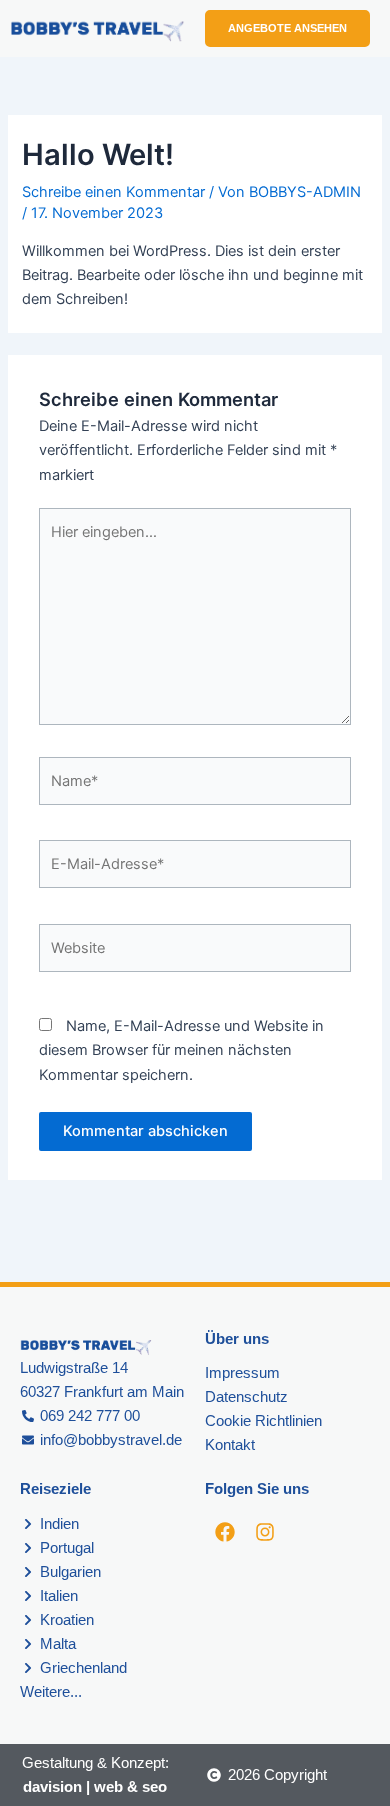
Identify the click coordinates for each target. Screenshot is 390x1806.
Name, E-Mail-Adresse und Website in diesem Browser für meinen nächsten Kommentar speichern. (181, 1050)
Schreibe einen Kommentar (113, 192)
